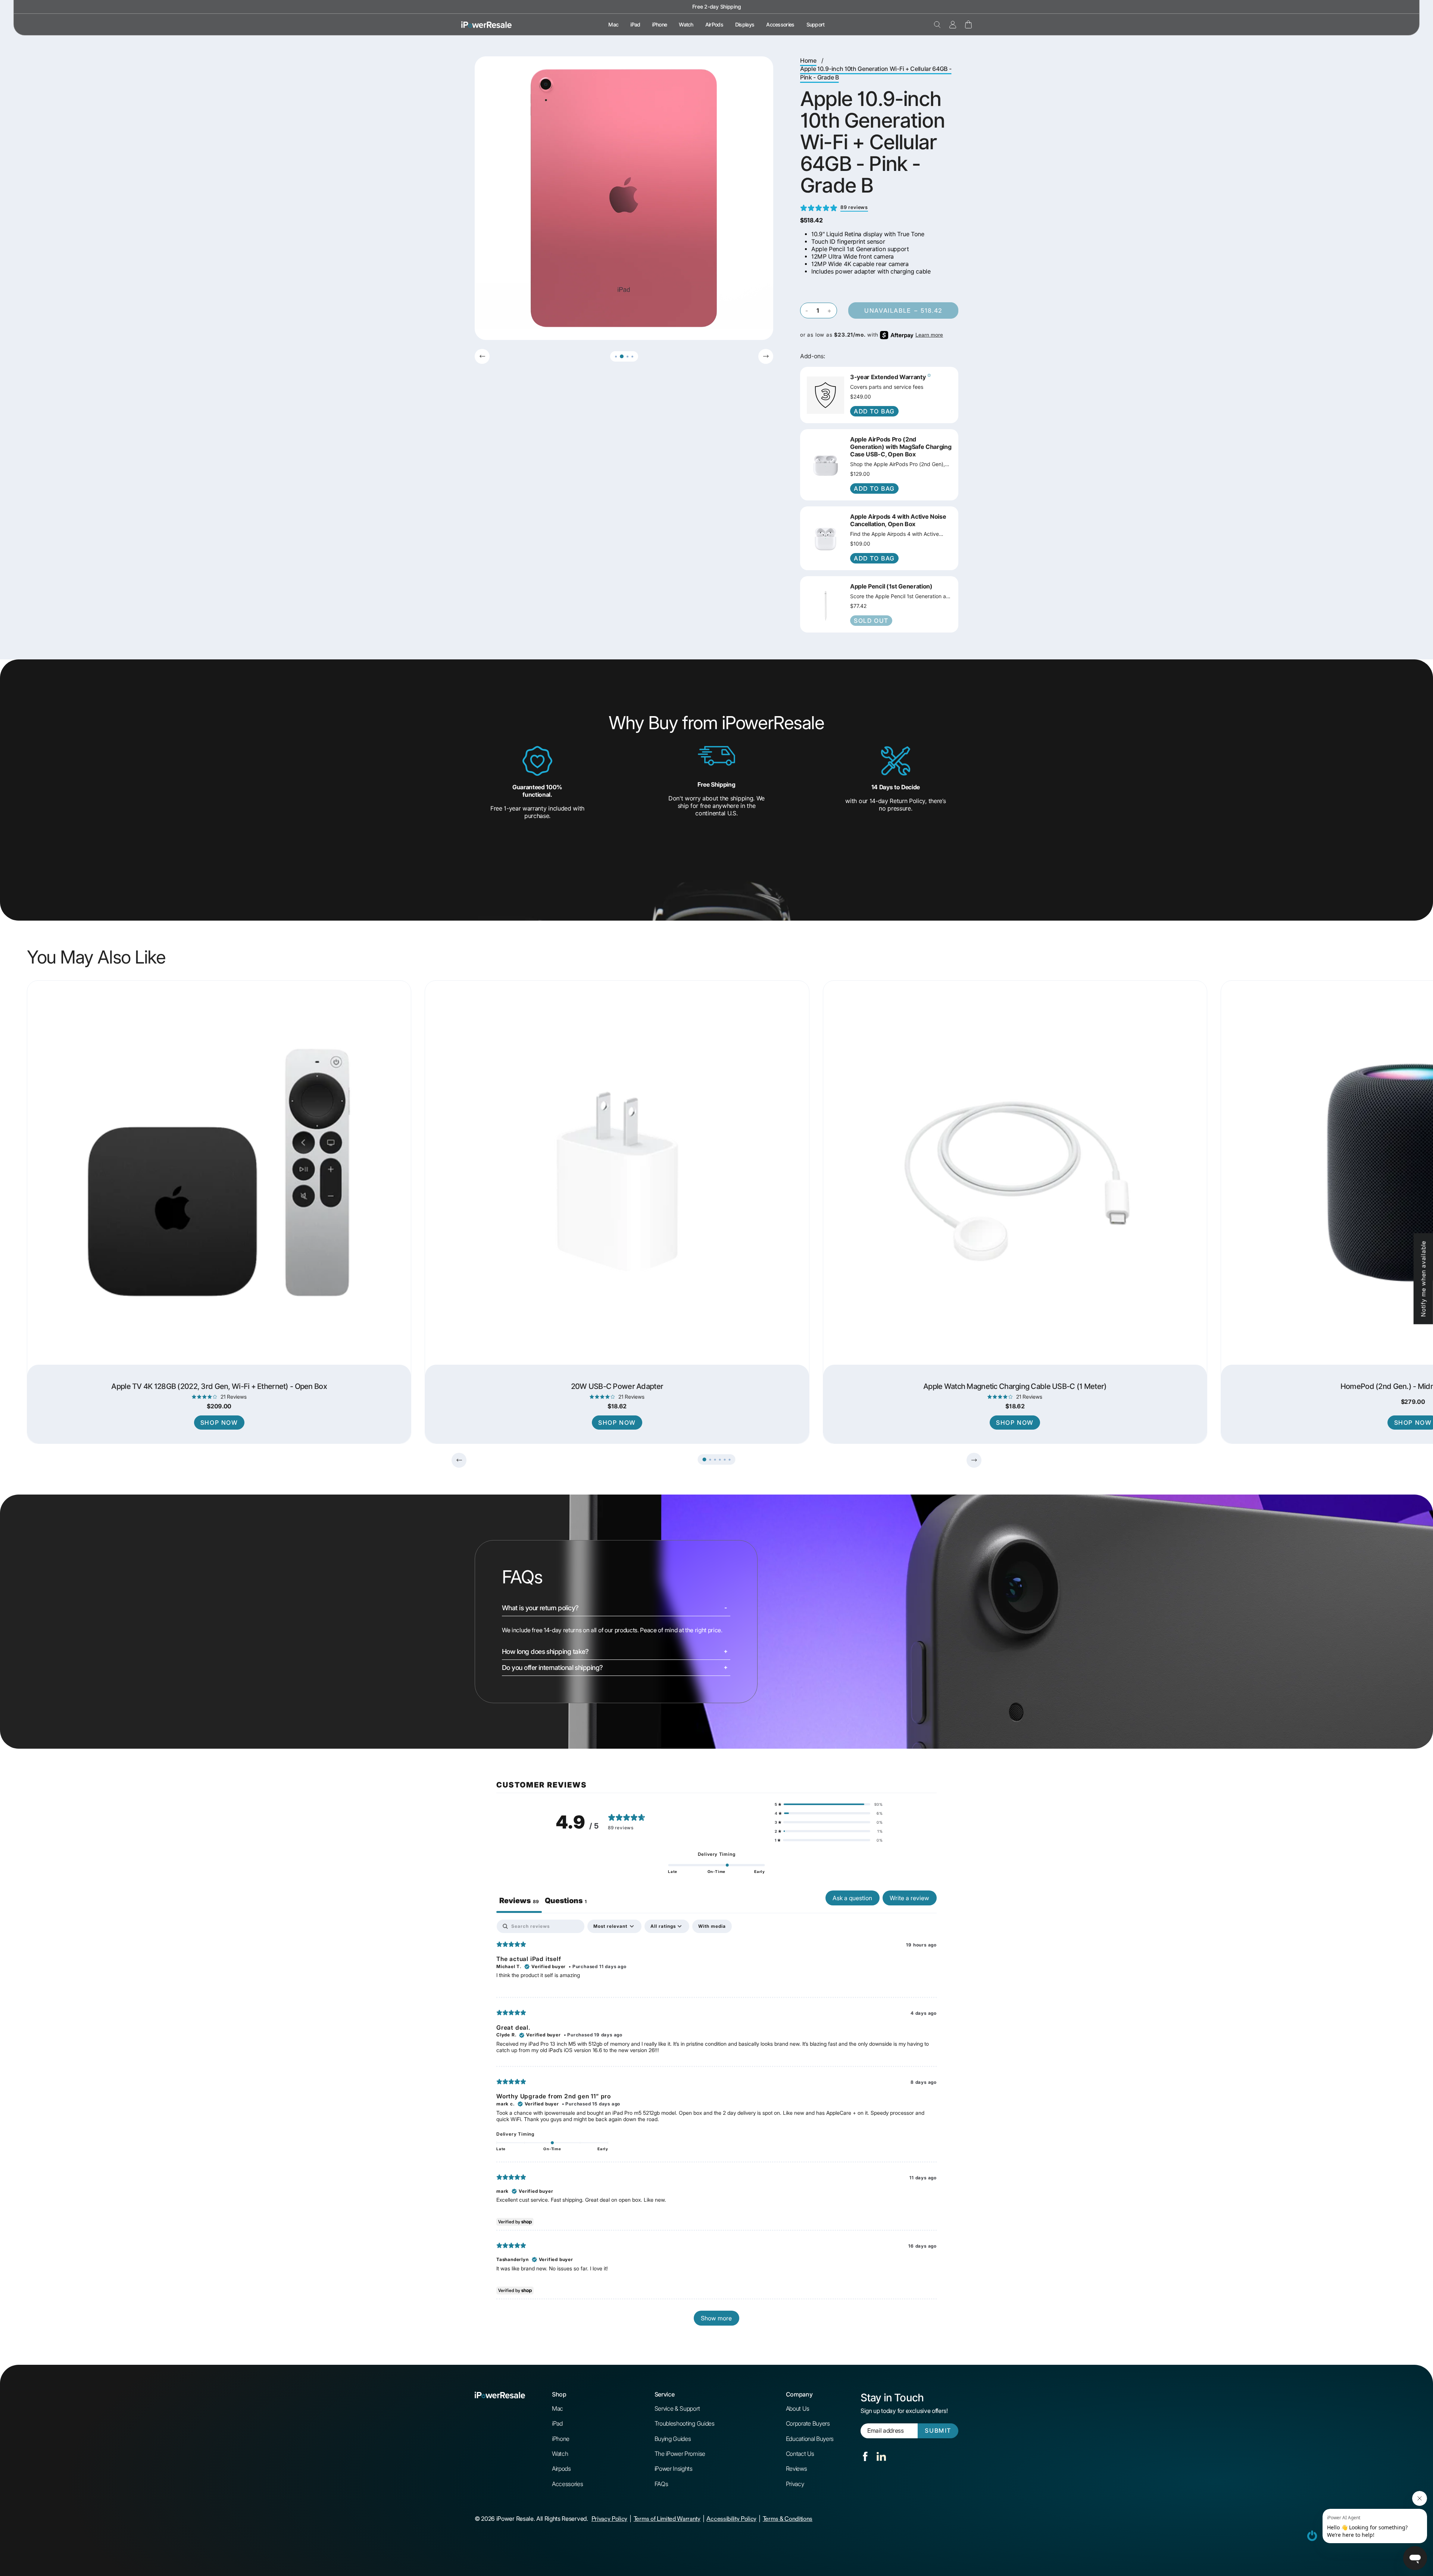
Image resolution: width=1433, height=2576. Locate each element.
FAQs (661, 2484)
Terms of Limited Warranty (667, 2519)
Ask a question (852, 1898)
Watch (686, 25)
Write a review (909, 1898)
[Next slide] (766, 356)
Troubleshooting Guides (685, 2423)
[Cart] (968, 24)
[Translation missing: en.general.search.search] (937, 25)
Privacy (795, 2484)
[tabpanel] (716, 2126)
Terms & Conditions (788, 2519)
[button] (616, 357)
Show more (716, 2318)
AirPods (714, 25)
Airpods (561, 2469)
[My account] (953, 25)
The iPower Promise (680, 2454)
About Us (797, 2408)
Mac (613, 25)
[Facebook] (865, 2456)
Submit (938, 2431)
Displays (745, 25)
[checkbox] (712, 1926)
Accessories (780, 25)
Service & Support (677, 2408)
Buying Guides (673, 2439)
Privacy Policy (610, 2519)
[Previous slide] (482, 356)
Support (816, 25)
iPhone (659, 25)
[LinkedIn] (881, 2456)
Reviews (797, 2469)
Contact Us (800, 2454)
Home (808, 61)
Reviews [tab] (519, 1901)
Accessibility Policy (731, 2519)
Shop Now (219, 1423)
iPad (635, 25)
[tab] (566, 1902)
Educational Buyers (810, 2439)
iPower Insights (674, 2469)
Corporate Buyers (808, 2423)
